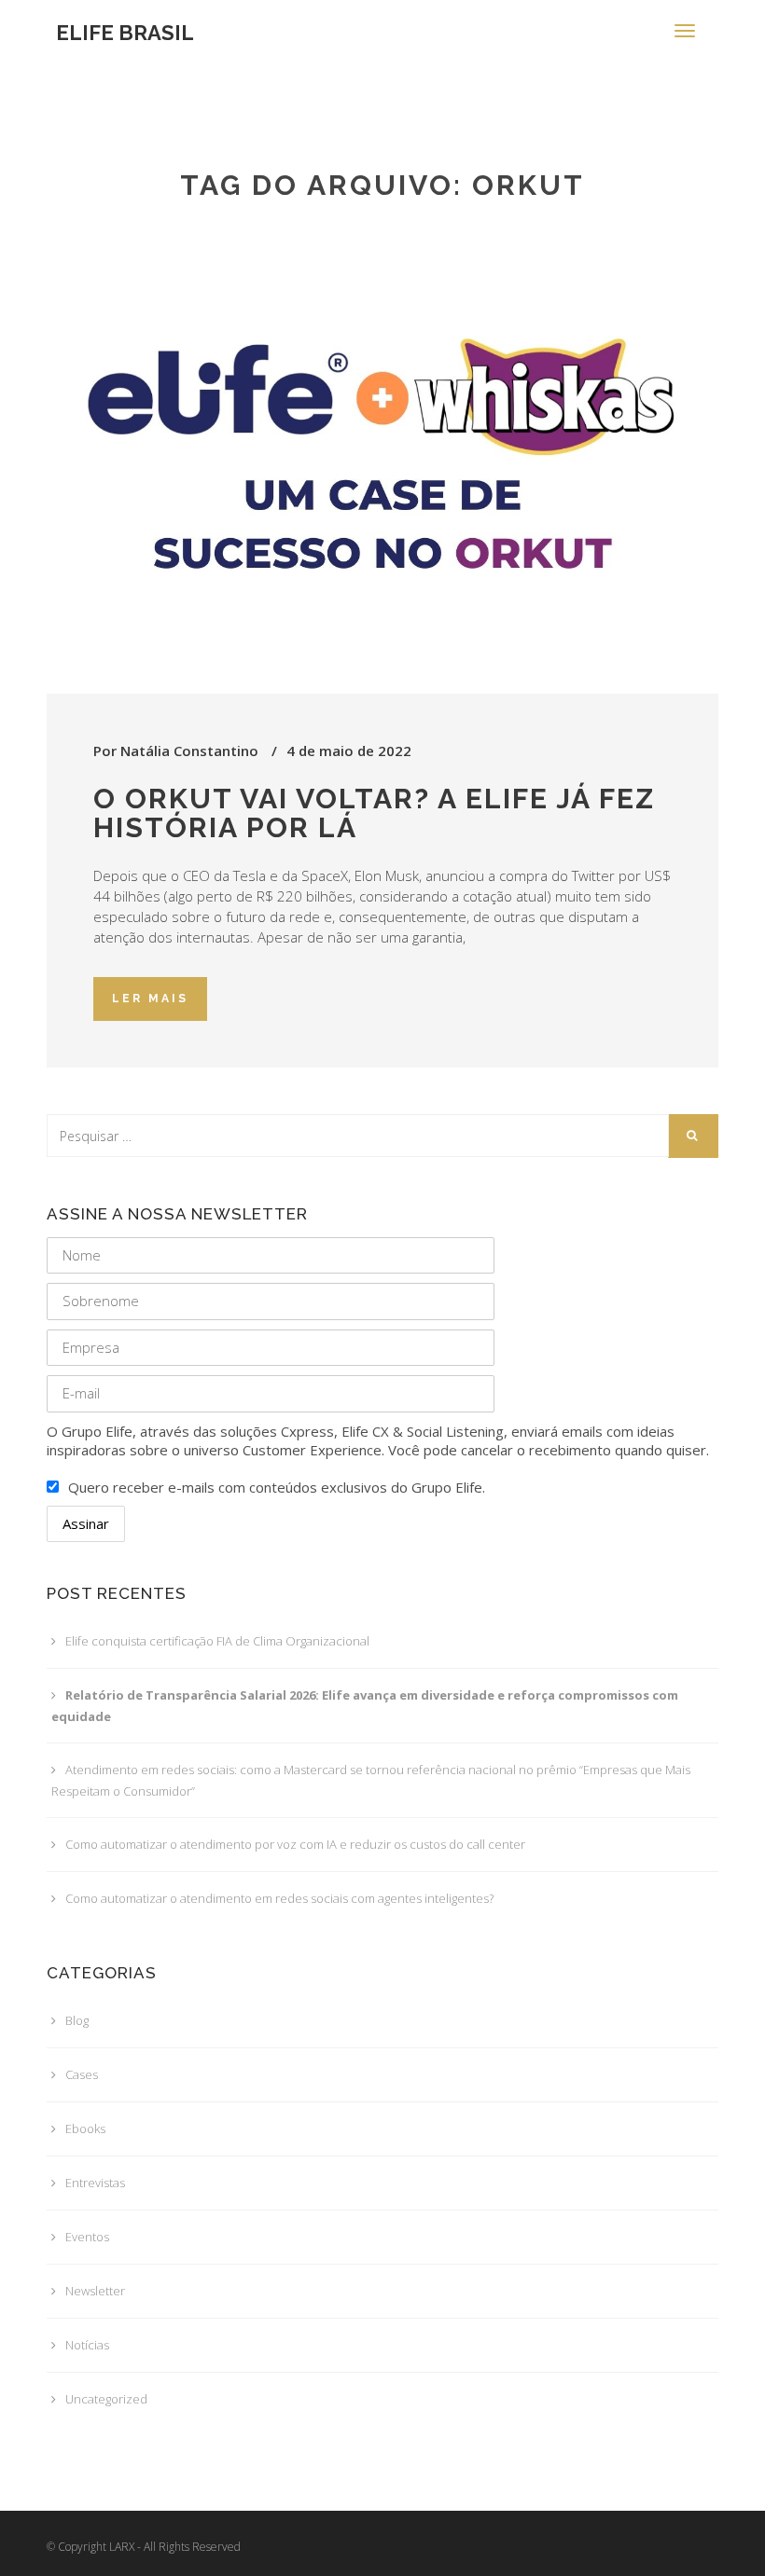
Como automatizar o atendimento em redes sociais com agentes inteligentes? (279, 1898)
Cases (82, 2074)
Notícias (87, 2345)
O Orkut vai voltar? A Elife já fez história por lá (374, 813)
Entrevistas (95, 2183)
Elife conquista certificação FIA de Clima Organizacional (217, 1641)
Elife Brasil (125, 33)
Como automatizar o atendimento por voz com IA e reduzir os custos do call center (295, 1844)
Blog (77, 2020)
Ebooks (85, 2128)
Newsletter (95, 2291)
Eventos (87, 2237)
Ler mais (150, 999)
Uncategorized (106, 2399)
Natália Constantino (189, 751)
